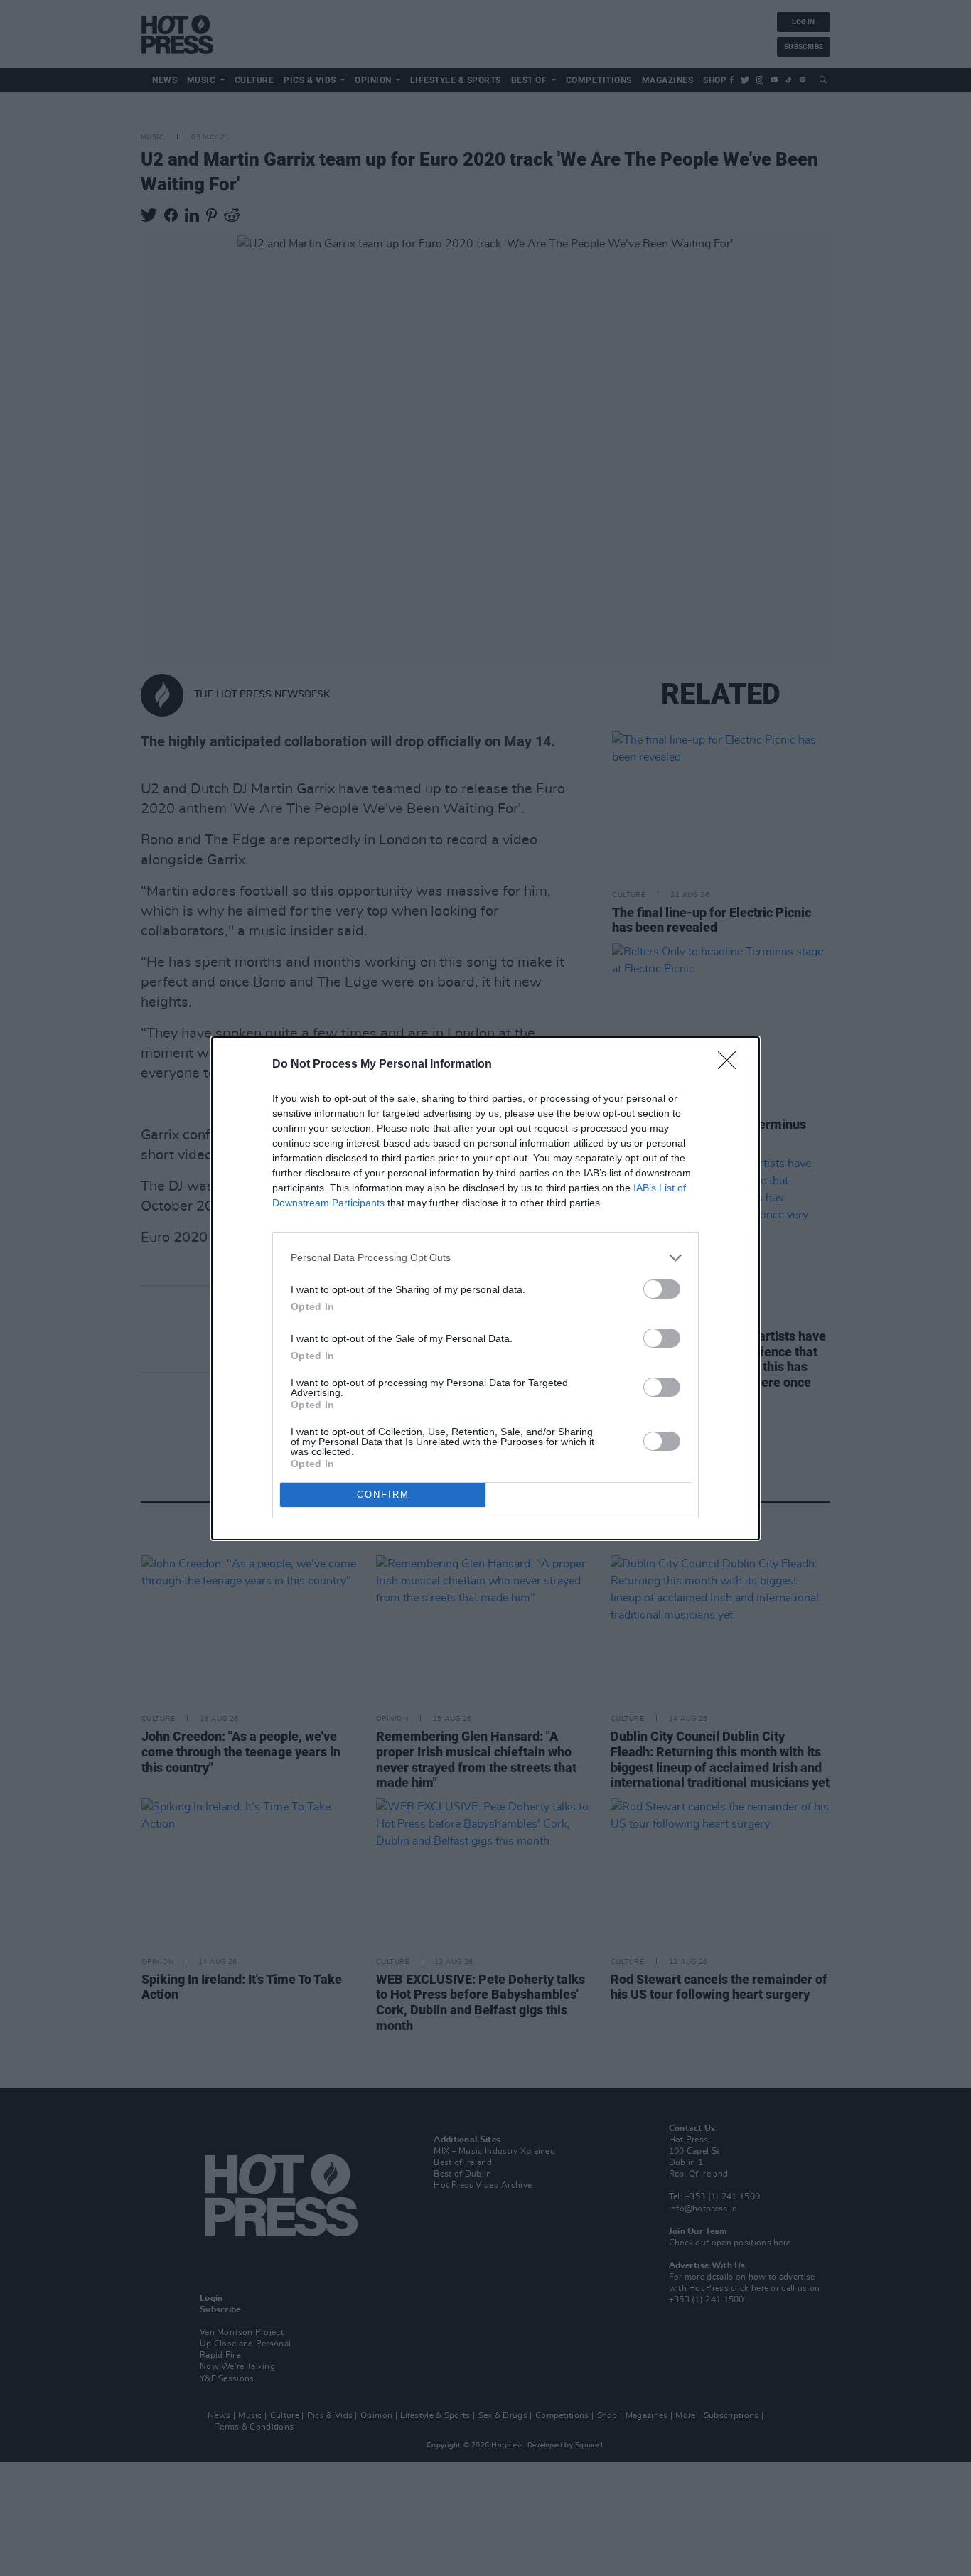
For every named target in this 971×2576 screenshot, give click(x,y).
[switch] (662, 1289)
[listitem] (485, 1258)
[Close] (731, 1065)
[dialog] (485, 1288)
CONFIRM (383, 1494)
